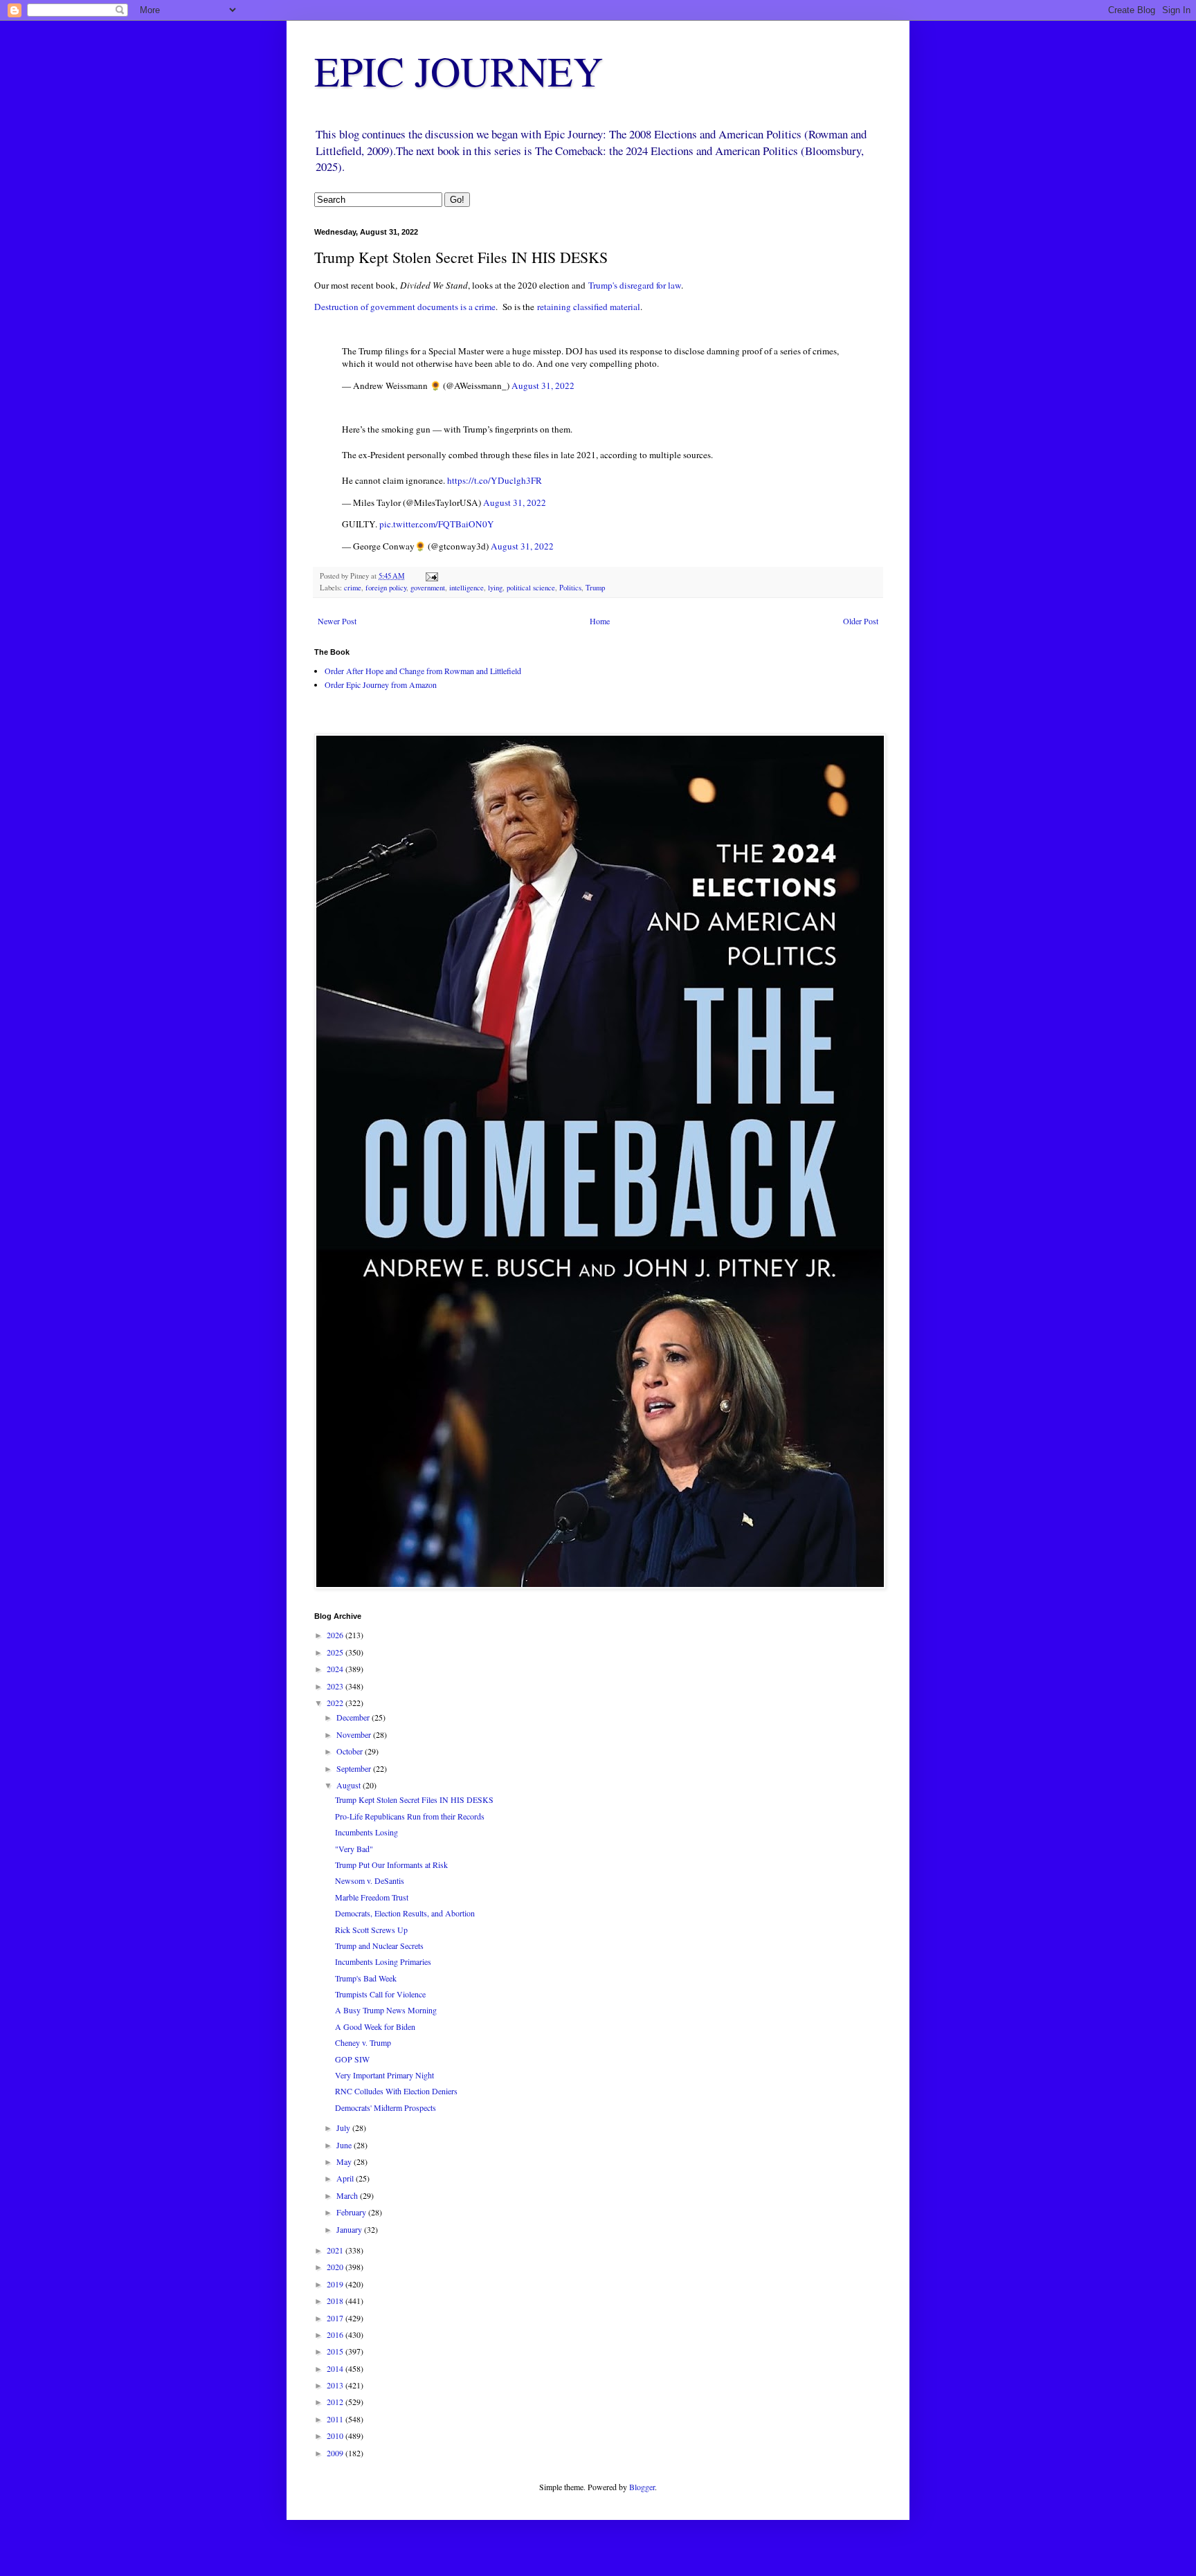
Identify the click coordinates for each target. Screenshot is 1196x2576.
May (345, 2161)
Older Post (861, 621)
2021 (336, 2250)
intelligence (466, 588)
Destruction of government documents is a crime (405, 307)
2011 (336, 2419)
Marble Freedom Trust (372, 1897)
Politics (570, 588)
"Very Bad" (354, 1849)
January (350, 2229)
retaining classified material (589, 307)
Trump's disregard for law (635, 285)
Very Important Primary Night (384, 2075)
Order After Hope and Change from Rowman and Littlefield (423, 671)
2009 (336, 2453)
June (345, 2145)
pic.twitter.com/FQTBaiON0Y (437, 524)
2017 (336, 2318)
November (355, 1734)
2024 (336, 1669)
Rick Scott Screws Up (371, 1930)
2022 (336, 1703)
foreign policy (386, 588)
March (348, 2195)
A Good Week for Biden (375, 2026)
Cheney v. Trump (363, 2042)
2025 (336, 1652)
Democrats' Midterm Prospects (386, 2107)
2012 (336, 2402)
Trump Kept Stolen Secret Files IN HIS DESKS (414, 1799)
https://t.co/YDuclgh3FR (495, 480)
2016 (336, 2334)
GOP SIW (352, 2059)
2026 (336, 1635)
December (354, 1717)
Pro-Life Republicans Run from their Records (410, 1816)
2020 (336, 2267)
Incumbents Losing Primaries (383, 1961)
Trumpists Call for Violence (380, 1994)
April (346, 2178)
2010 (336, 2436)
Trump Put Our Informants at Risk (391, 1865)
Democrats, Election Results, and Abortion (405, 1913)
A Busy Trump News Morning (386, 2010)
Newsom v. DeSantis (370, 1880)
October (351, 1751)
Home (600, 621)
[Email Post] (431, 576)
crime (353, 588)
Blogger (642, 2487)
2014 (336, 2368)
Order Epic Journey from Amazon (381, 684)
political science (531, 588)
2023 (336, 1686)
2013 (336, 2385)
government (428, 588)
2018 (336, 2301)
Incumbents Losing (366, 1832)
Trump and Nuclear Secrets (379, 1945)
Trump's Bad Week (366, 1978)
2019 (336, 2284)
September (355, 1768)
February (352, 2212)
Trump (595, 588)
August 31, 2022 (543, 386)
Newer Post (337, 621)
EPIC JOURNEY (459, 71)
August (350, 1785)
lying (495, 588)
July (344, 2128)
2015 (336, 2351)
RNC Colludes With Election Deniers (396, 2091)
